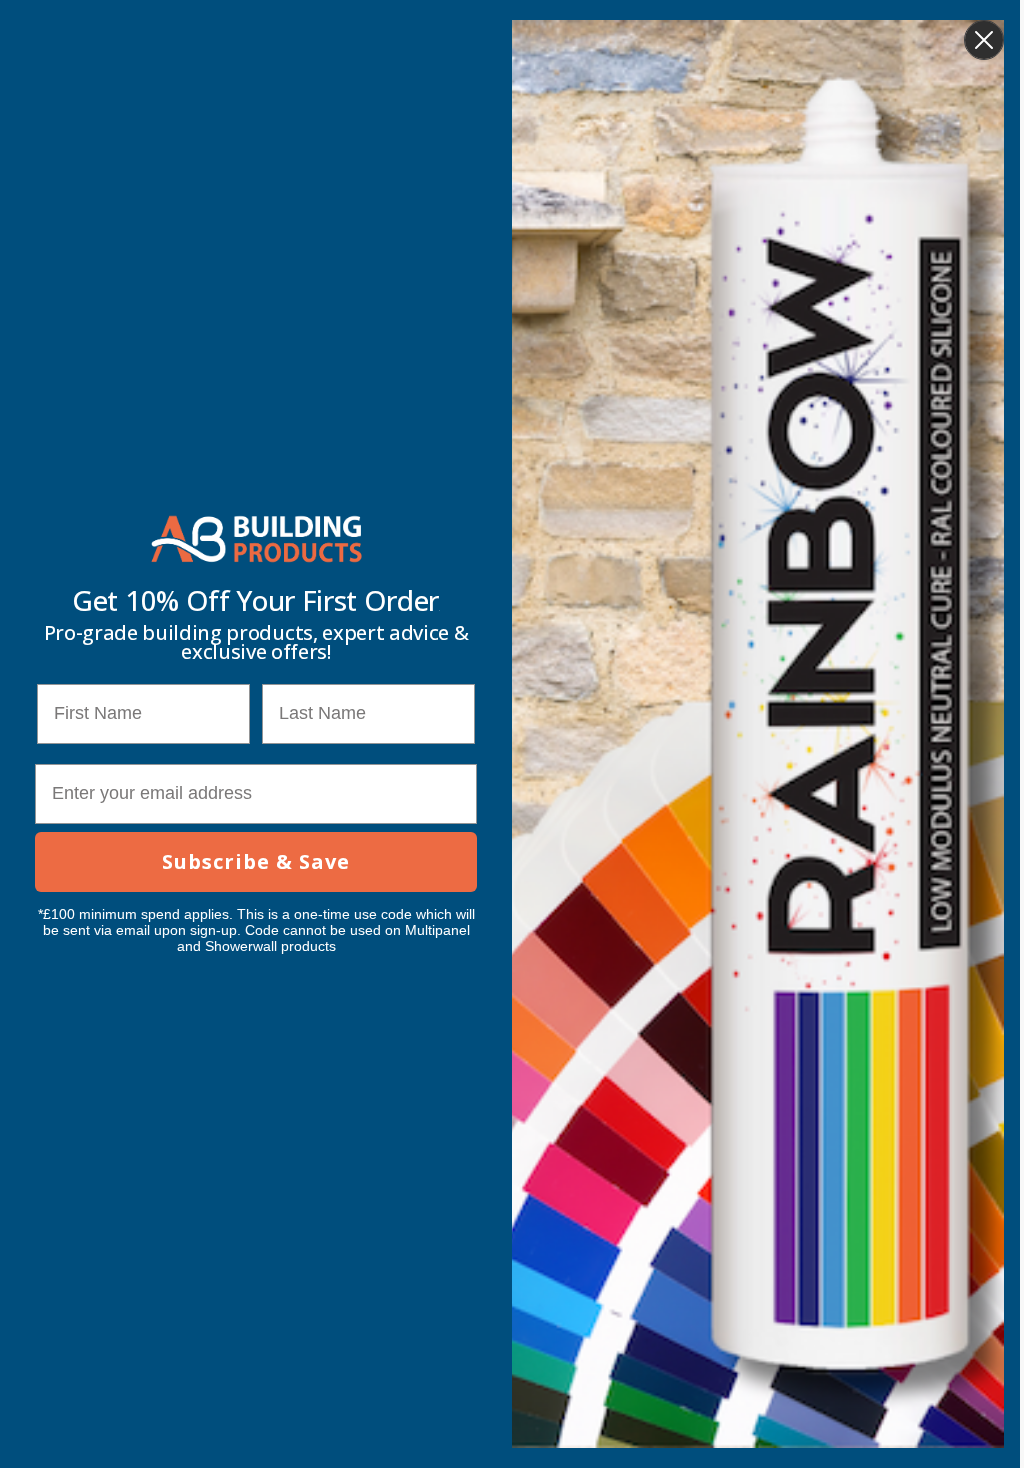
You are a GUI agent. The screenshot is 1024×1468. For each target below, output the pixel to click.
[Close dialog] (984, 40)
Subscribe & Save (256, 861)
